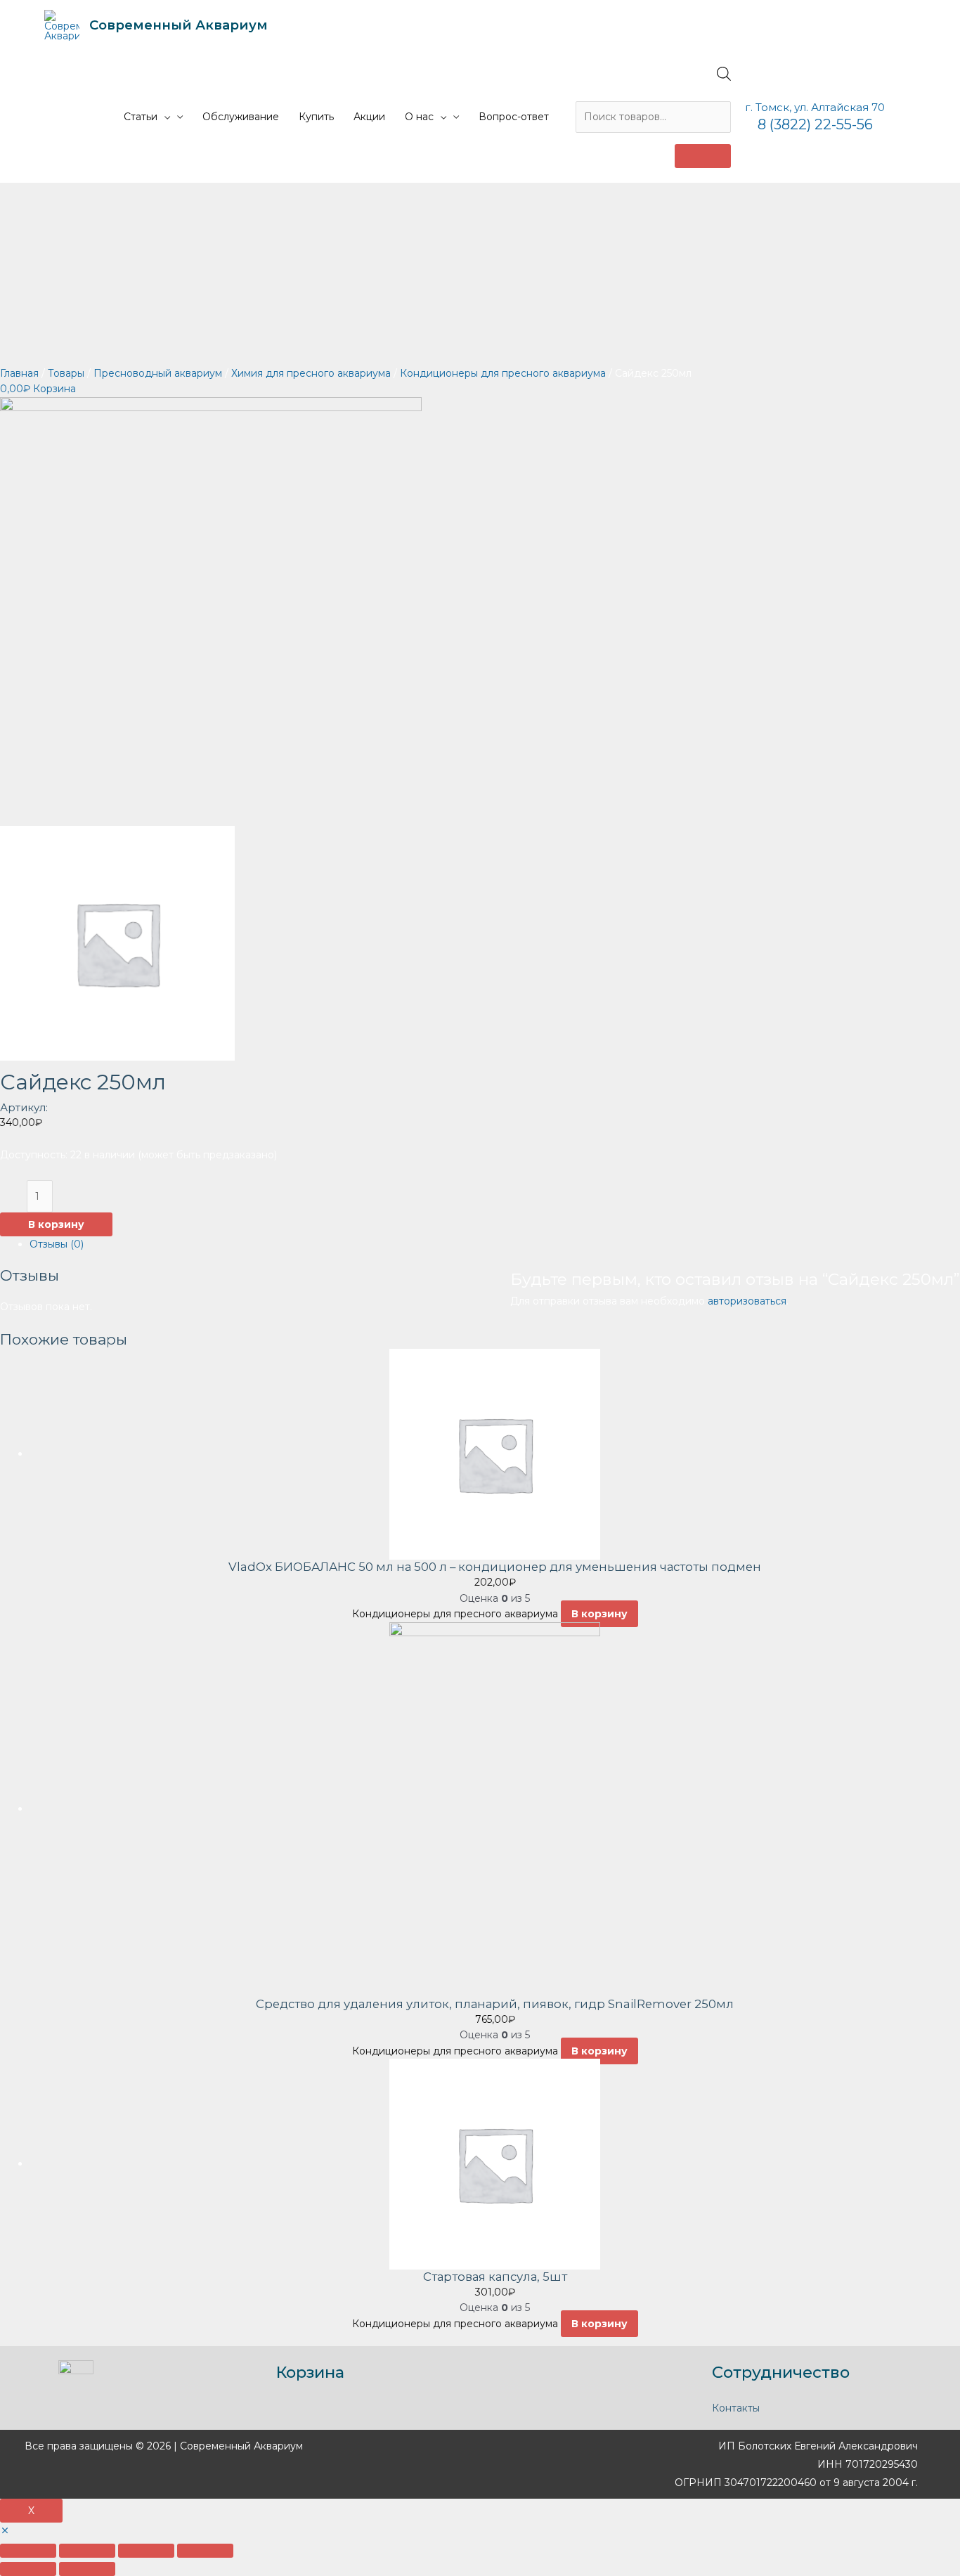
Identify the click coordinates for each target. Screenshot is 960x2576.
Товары (66, 373)
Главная (19, 373)
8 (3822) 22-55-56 (815, 124)
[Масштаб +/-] (205, 2551)
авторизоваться (747, 1301)
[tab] (495, 1244)
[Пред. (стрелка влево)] (28, 2569)
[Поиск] (703, 156)
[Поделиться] (87, 2551)
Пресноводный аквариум (158, 373)
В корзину (56, 1224)
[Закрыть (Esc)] (28, 2551)
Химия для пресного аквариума (311, 373)
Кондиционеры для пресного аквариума (503, 373)
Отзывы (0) (57, 1244)
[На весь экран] (146, 2551)
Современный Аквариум (179, 25)
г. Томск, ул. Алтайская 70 (815, 107)
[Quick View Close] (5, 2531)
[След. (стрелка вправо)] (87, 2569)
